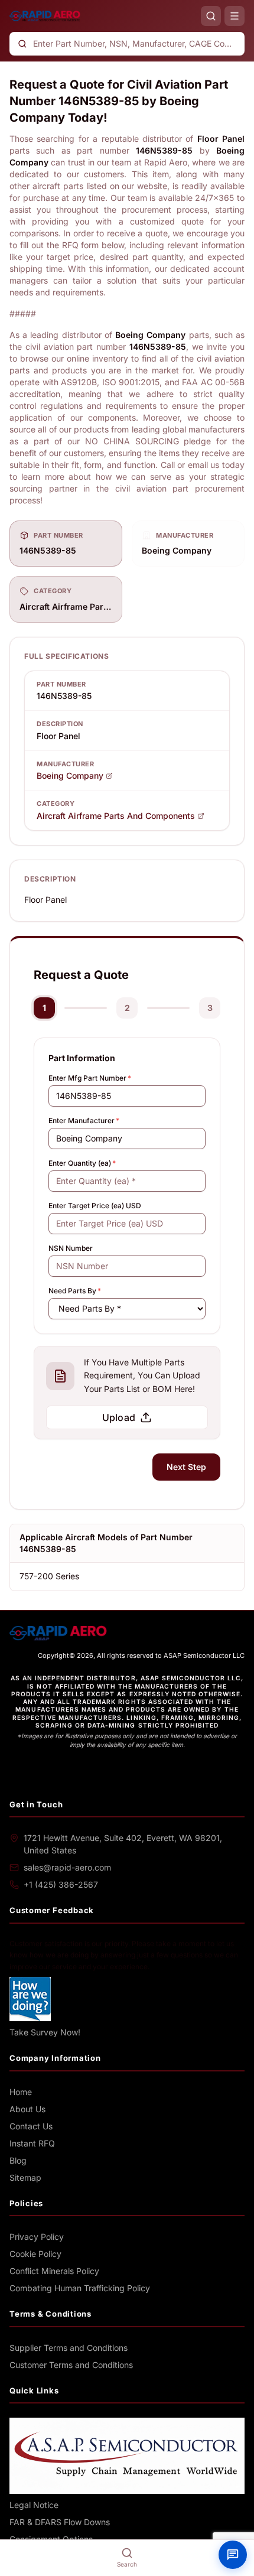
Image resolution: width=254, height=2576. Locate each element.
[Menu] (235, 16)
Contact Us (31, 2126)
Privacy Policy (37, 2237)
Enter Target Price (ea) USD (95, 1206)
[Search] (211, 16)
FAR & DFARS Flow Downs (60, 2522)
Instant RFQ (32, 2143)
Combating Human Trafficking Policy (80, 2288)
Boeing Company (70, 775)
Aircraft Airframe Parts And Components (116, 816)
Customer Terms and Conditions (71, 2365)
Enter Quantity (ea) (82, 1163)
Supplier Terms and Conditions (69, 2348)
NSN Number (71, 1248)
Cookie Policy (35, 2254)
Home (21, 2092)
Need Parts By (75, 1291)
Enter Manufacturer (84, 1121)
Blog (18, 2160)
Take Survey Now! (45, 2032)
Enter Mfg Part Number (90, 1078)
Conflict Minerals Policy (54, 2271)
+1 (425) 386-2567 (61, 1884)
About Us (27, 2109)
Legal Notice (34, 2505)
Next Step (186, 1467)
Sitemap (25, 2177)
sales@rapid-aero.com (67, 1867)
